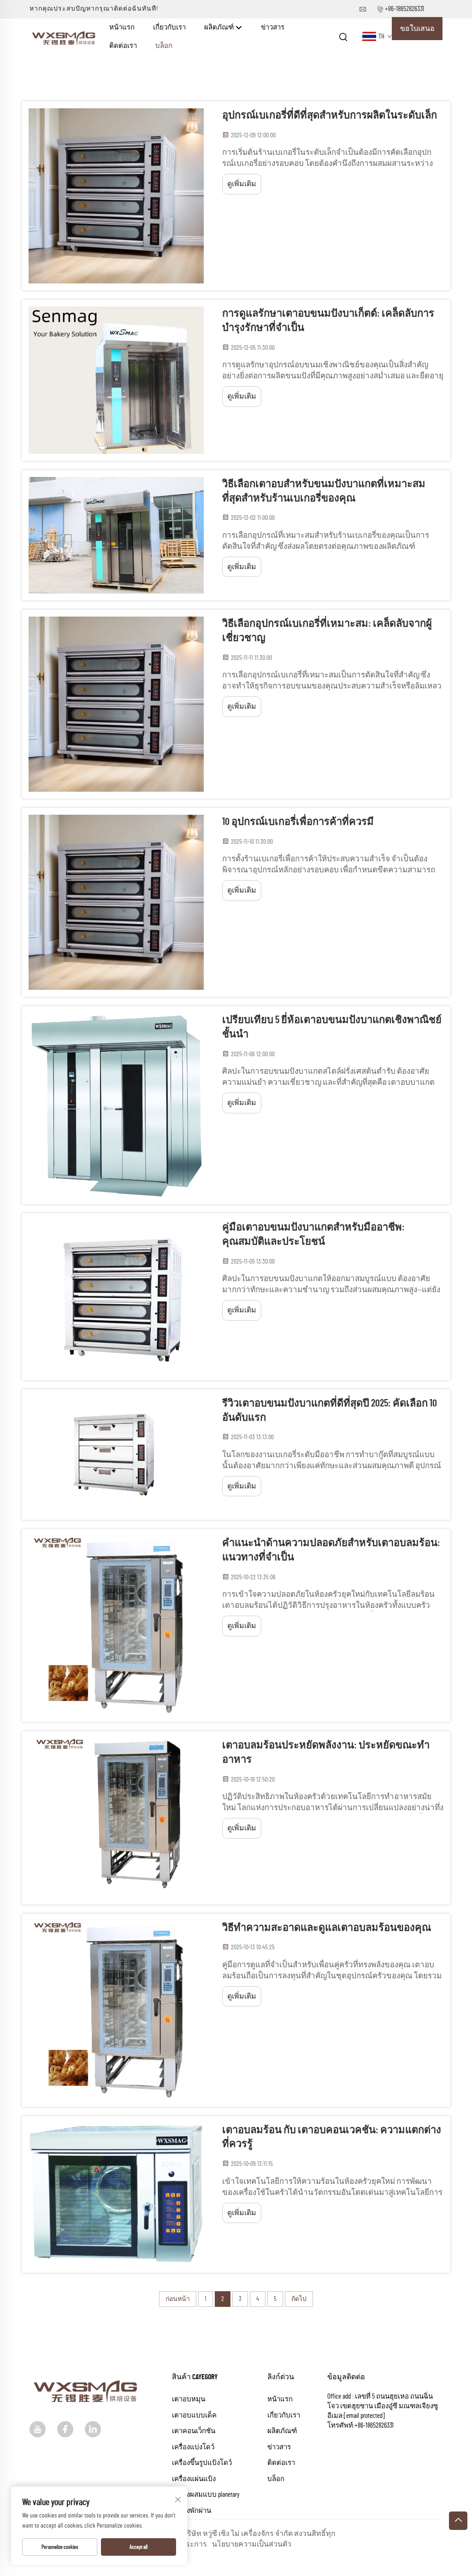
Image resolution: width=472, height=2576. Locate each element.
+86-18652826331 (404, 9)
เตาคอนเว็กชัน (194, 2431)
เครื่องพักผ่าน (192, 2511)
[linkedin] (93, 2429)
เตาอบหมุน (189, 2399)
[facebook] (65, 2429)
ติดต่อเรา (123, 46)
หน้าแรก (122, 27)
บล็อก (164, 46)
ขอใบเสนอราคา (417, 32)
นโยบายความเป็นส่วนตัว (252, 2544)
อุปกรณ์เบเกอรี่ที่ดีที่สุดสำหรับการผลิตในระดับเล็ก (330, 115)
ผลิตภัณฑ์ (220, 27)
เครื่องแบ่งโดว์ (193, 2447)
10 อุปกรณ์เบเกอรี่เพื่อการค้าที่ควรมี (298, 822)
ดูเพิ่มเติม (242, 184)
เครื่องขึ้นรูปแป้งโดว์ (202, 2463)
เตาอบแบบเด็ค (194, 2415)
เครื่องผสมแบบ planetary (206, 2495)
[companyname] (65, 36)
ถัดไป (299, 2299)
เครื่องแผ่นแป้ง (194, 2479)
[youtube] (38, 2429)
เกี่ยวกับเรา (169, 27)
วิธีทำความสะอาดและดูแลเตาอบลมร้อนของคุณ (327, 1928)
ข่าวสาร (273, 27)
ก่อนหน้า (178, 2299)
